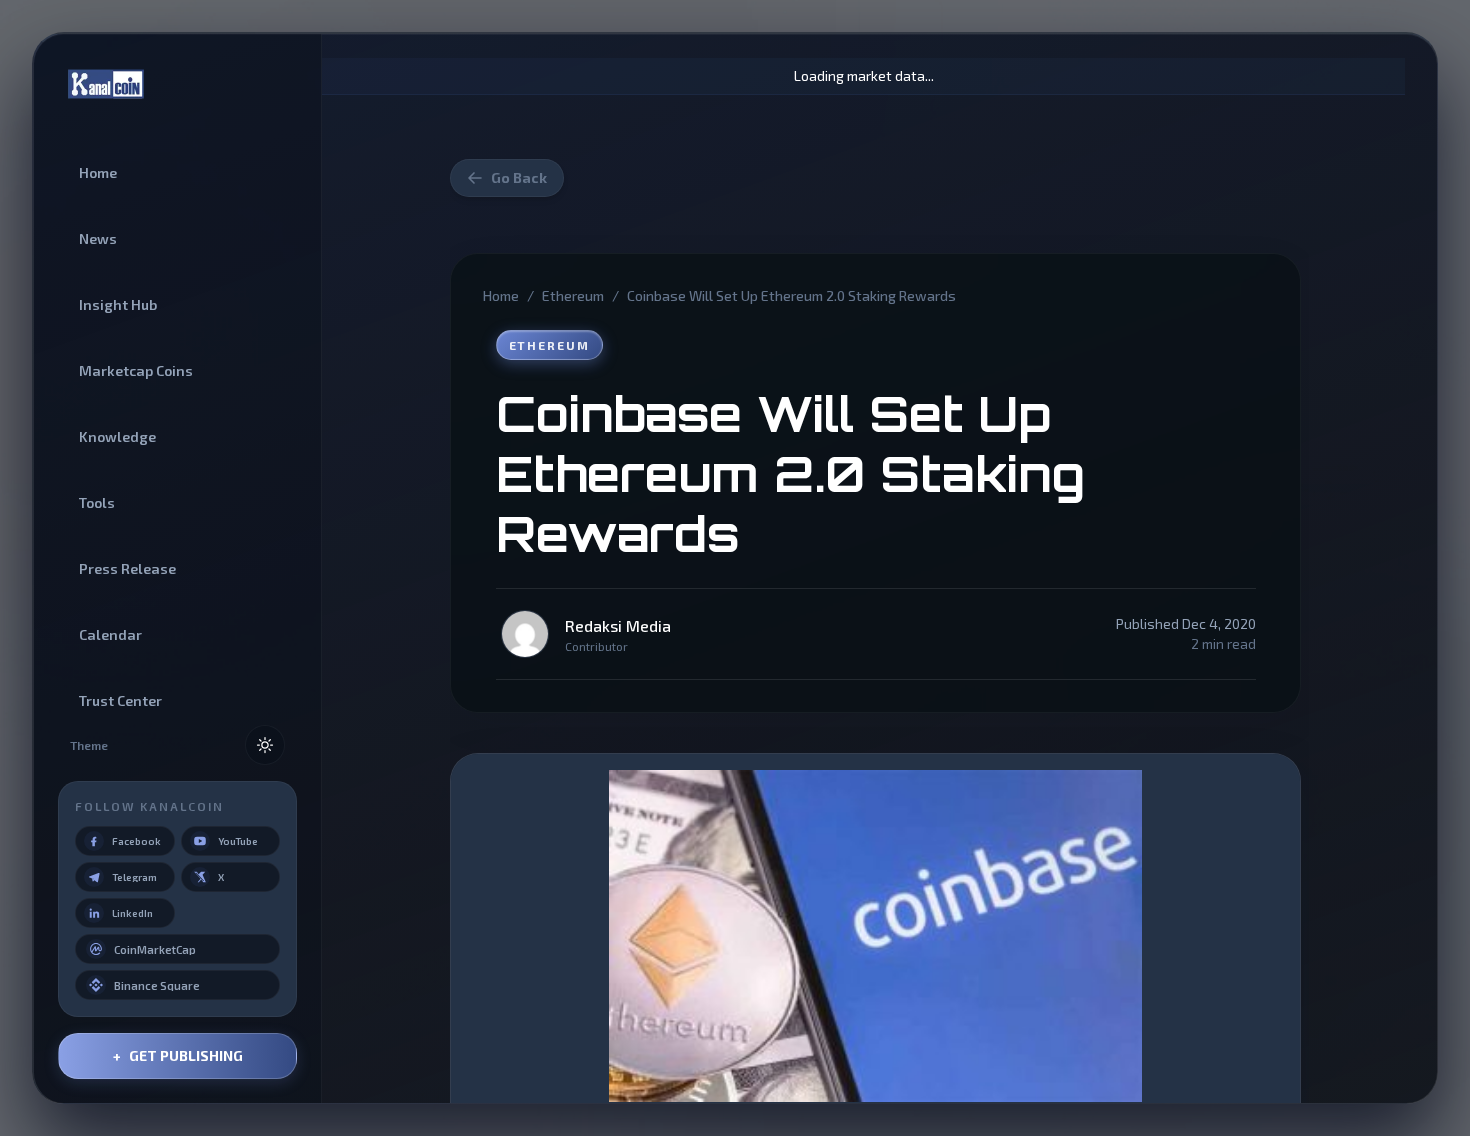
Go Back (519, 177)
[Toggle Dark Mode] (265, 745)
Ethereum (573, 295)
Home (501, 295)
